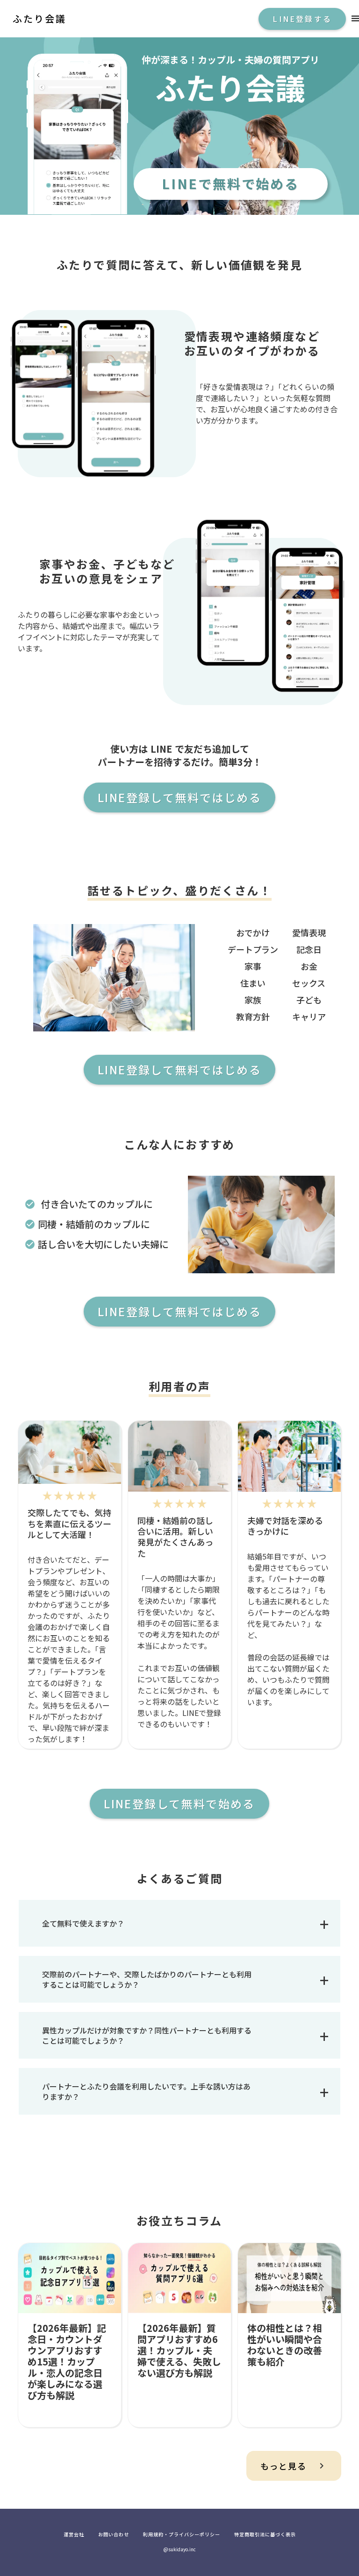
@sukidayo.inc (179, 2549)
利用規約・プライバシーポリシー (182, 2534)
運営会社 (74, 2534)
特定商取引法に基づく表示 (265, 2534)
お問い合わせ (114, 2534)
